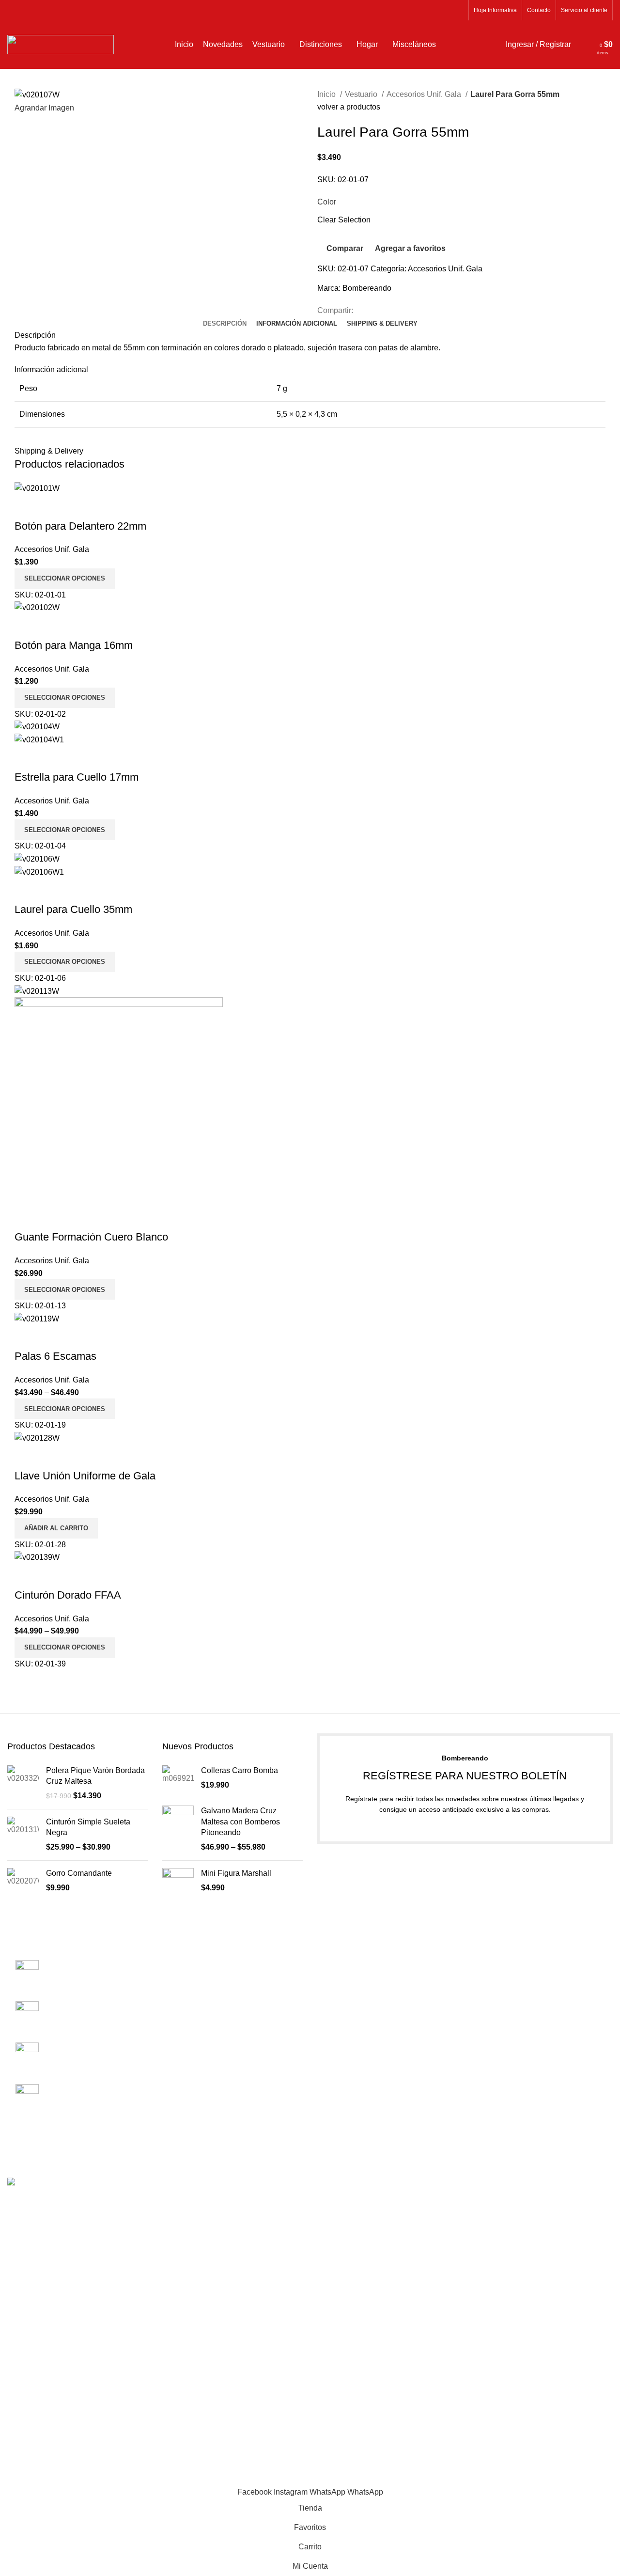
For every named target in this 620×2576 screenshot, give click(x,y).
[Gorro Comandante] (23, 1881)
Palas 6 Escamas (55, 1356)
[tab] (225, 324)
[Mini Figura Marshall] (178, 1886)
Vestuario (362, 94)
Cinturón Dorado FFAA (68, 1595)
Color (327, 202)
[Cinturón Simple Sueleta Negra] (23, 1835)
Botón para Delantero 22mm (80, 526)
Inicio (327, 94)
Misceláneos (494, 2019)
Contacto (333, 1965)
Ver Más (53, 507)
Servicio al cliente (348, 1983)
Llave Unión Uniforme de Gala (85, 1476)
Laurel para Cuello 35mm (73, 909)
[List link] (77, 2035)
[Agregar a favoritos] (79, 507)
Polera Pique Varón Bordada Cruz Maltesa (95, 1776)
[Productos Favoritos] (590, 45)
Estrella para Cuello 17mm (77, 777)
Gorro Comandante (79, 1873)
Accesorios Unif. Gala (425, 94)
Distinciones (494, 2001)
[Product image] (39, 739)
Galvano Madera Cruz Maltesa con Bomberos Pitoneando (240, 1822)
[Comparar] (27, 507)
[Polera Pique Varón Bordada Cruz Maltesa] (23, 1783)
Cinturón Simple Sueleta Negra (88, 1827)
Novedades (492, 1965)
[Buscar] (581, 45)
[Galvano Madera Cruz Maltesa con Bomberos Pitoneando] (178, 1829)
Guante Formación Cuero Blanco (91, 1237)
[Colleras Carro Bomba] (178, 1778)
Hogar (483, 2037)
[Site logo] (61, 44)
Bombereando (367, 288)
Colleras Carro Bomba (240, 1770)
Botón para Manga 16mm (74, 645)
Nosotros (333, 1946)
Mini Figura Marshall (236, 1873)
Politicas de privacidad (356, 2001)
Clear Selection (344, 220)
